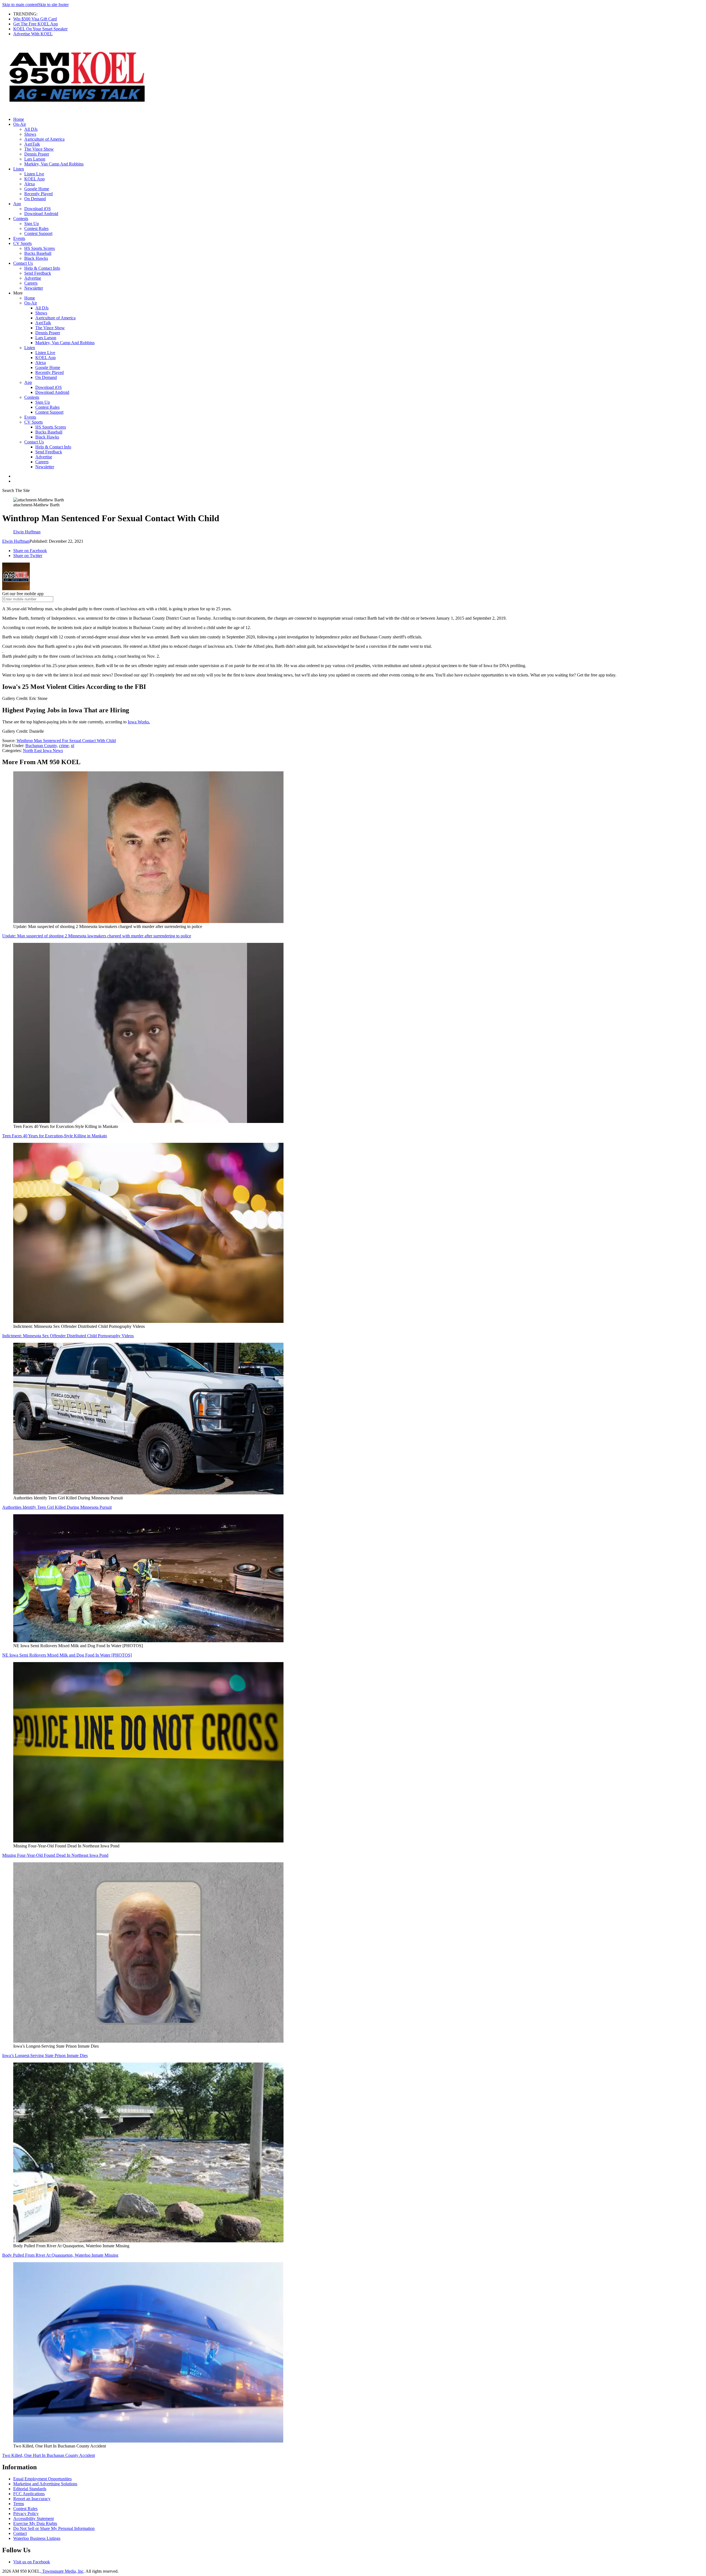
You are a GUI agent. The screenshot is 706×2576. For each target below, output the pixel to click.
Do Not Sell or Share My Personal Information (54, 2528)
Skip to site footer (53, 5)
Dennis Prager (37, 154)
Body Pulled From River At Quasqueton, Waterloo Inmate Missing (60, 2255)
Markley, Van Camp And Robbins (54, 164)
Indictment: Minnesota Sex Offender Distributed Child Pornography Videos (68, 1336)
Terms (19, 2504)
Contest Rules (36, 228)
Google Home (37, 189)
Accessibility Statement (34, 2519)
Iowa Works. (139, 722)
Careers (31, 283)
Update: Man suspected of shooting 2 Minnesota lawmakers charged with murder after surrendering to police (97, 936)
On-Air (20, 124)
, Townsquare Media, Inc (62, 2571)
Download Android (41, 214)
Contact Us (23, 263)
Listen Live (34, 174)
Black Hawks (36, 258)
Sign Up (32, 224)
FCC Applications (29, 2494)
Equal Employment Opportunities (42, 2479)
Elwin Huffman (16, 541)
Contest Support (38, 233)
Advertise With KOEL (33, 34)
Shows (30, 134)
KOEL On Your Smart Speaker (40, 29)
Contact (20, 2533)
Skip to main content (20, 5)
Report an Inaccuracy (32, 2499)
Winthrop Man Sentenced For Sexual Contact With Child (66, 741)
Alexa (30, 184)
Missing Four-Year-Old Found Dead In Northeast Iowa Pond (55, 1855)
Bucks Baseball (38, 253)
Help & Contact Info (42, 268)
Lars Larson (35, 159)
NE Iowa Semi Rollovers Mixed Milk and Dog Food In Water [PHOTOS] (67, 1655)
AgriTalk (32, 144)
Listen (19, 169)
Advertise (33, 278)
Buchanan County (41, 746)
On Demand (35, 199)
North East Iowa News (43, 751)
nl (73, 746)
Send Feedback (38, 273)
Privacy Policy (26, 2514)
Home (19, 119)
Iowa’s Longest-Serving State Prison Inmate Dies (45, 2055)
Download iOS (38, 209)
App (17, 204)
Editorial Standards (30, 2489)
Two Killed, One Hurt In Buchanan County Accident (49, 2455)
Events (19, 238)
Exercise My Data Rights (35, 2523)
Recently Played (38, 194)
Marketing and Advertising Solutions (45, 2484)
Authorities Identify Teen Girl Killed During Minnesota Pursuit (57, 1507)
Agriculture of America (44, 139)
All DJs (31, 129)
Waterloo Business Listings (37, 2538)
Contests (21, 219)
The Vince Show (39, 149)
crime (64, 746)
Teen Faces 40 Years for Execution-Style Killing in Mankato (55, 1136)
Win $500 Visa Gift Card (35, 19)
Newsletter (34, 288)
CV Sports (22, 243)
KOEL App (34, 179)
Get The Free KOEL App (36, 24)
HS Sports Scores (40, 248)
